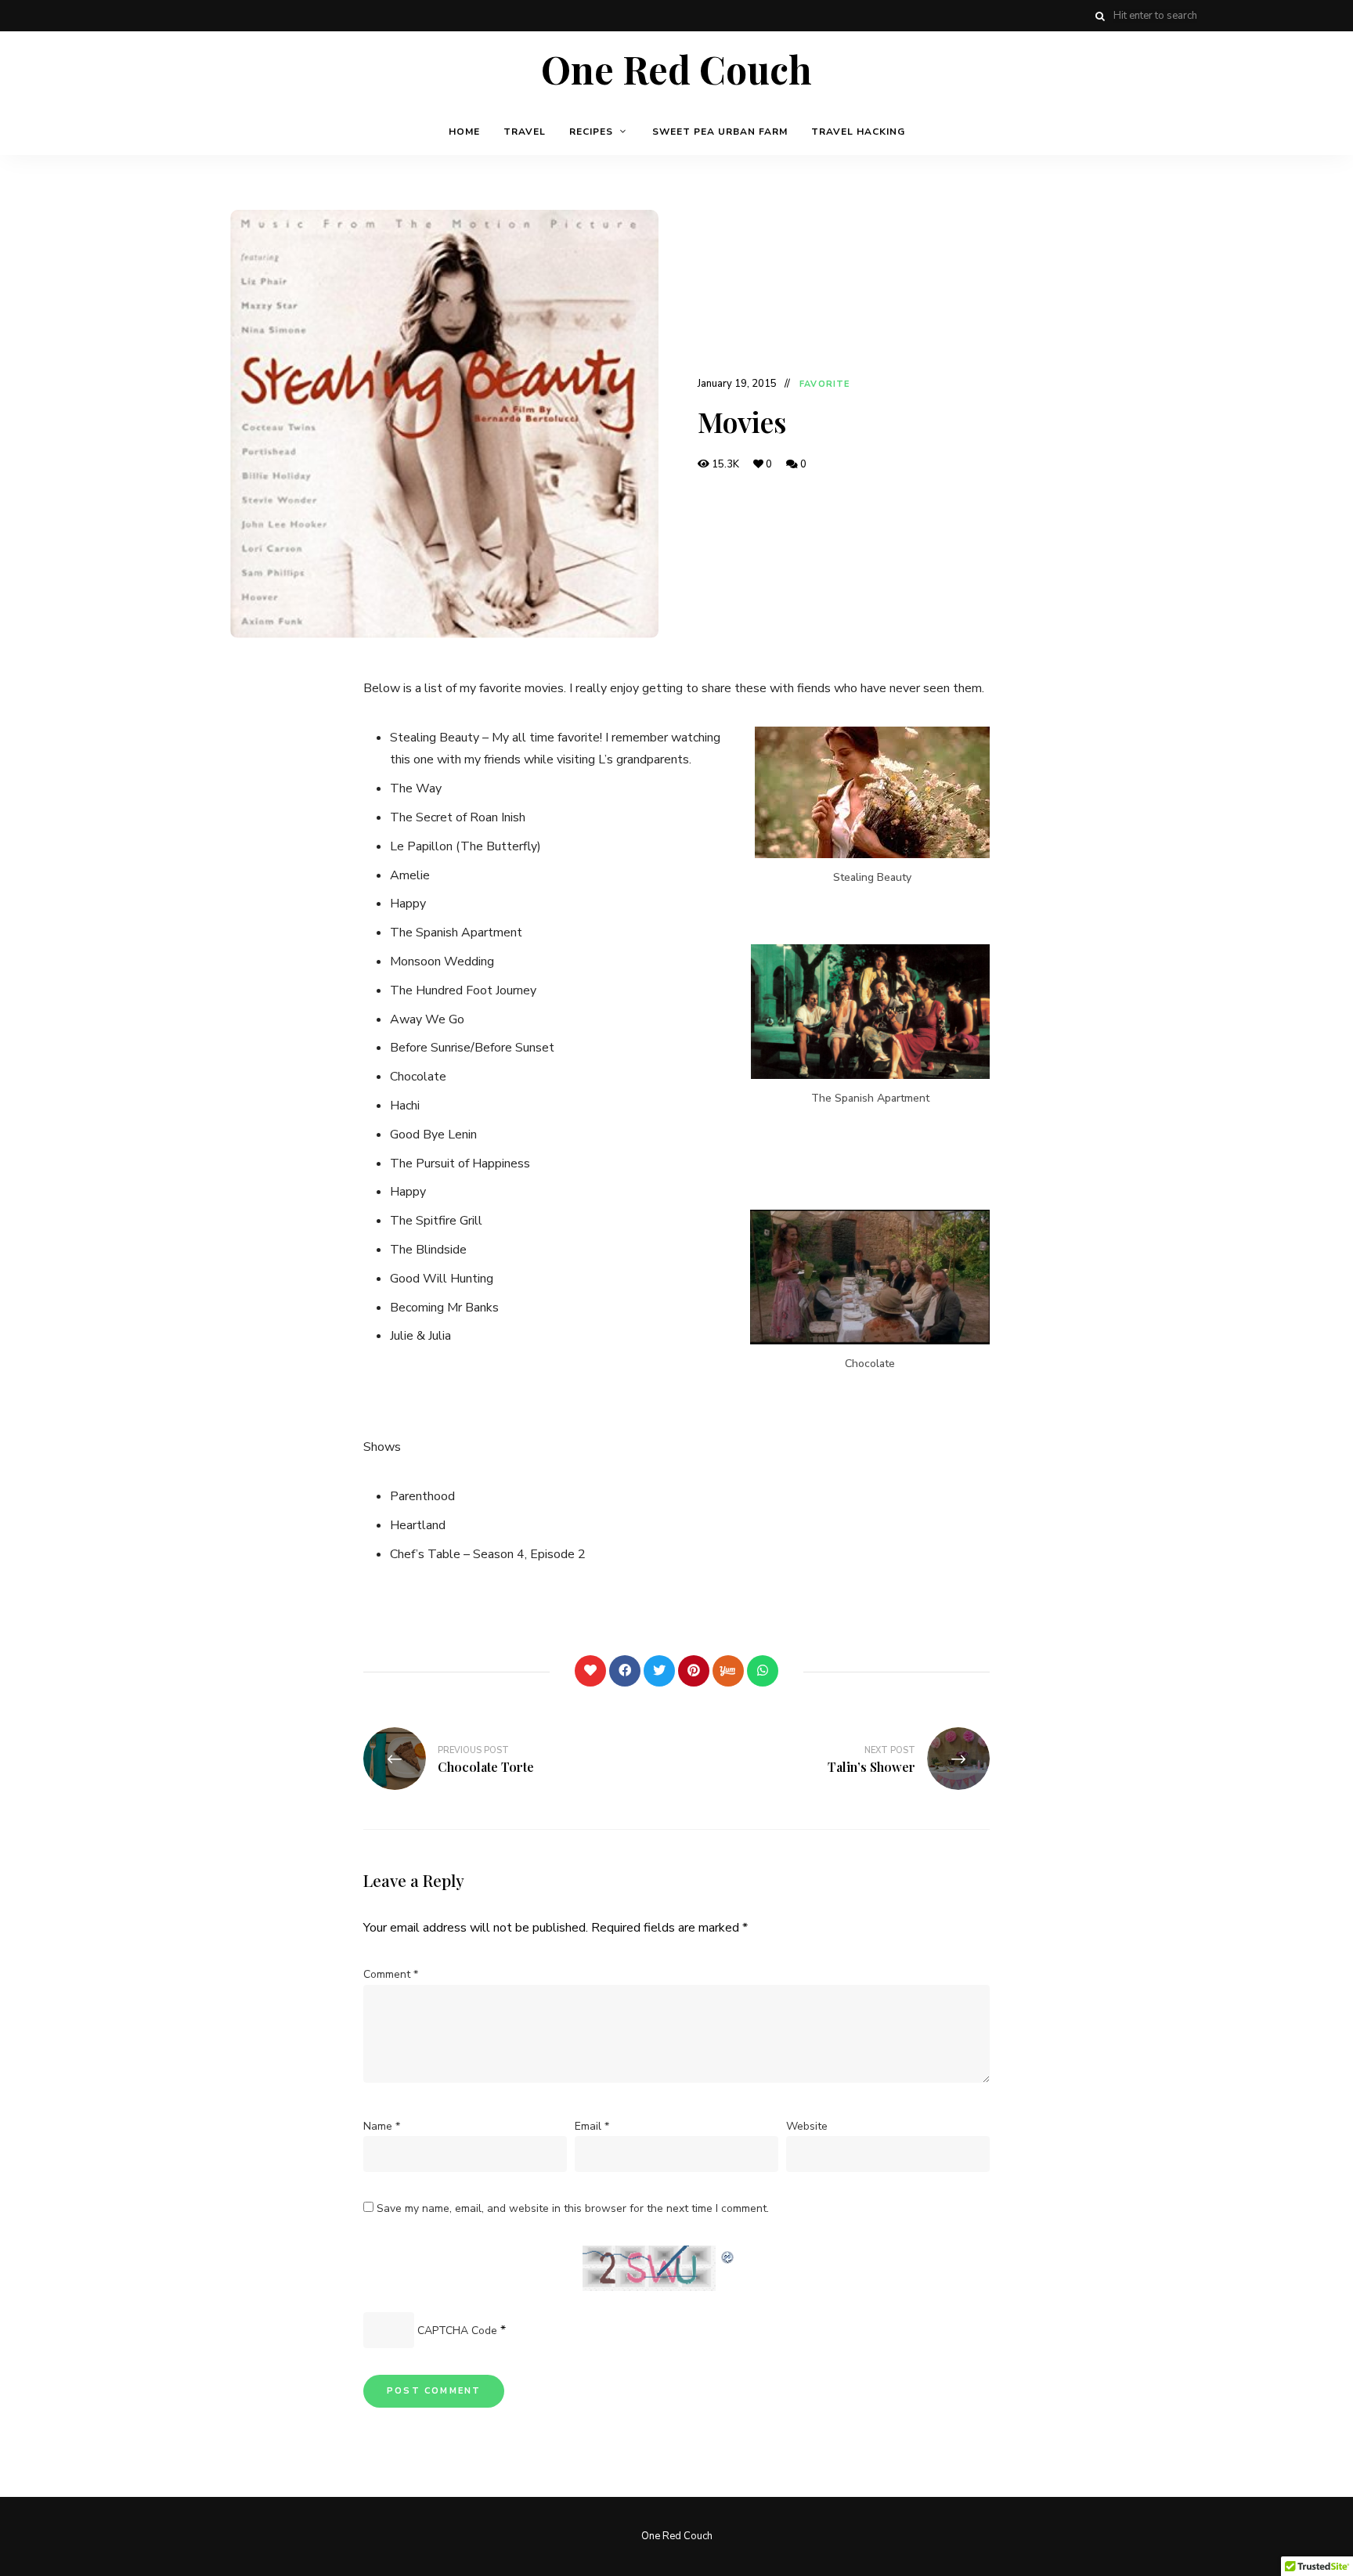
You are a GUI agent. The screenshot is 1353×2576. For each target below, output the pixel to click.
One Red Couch (676, 70)
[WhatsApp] (763, 1671)
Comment (391, 1974)
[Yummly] (728, 1671)
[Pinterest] (694, 1671)
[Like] (590, 1671)
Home (464, 132)
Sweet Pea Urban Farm (720, 132)
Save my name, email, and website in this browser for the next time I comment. (573, 2208)
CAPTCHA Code (457, 2331)
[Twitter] (659, 1671)
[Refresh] (728, 2255)
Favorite (824, 384)
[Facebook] (625, 1671)
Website (807, 2126)
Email (592, 2126)
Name (382, 2126)
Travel (525, 132)
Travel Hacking (858, 132)
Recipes (591, 132)
